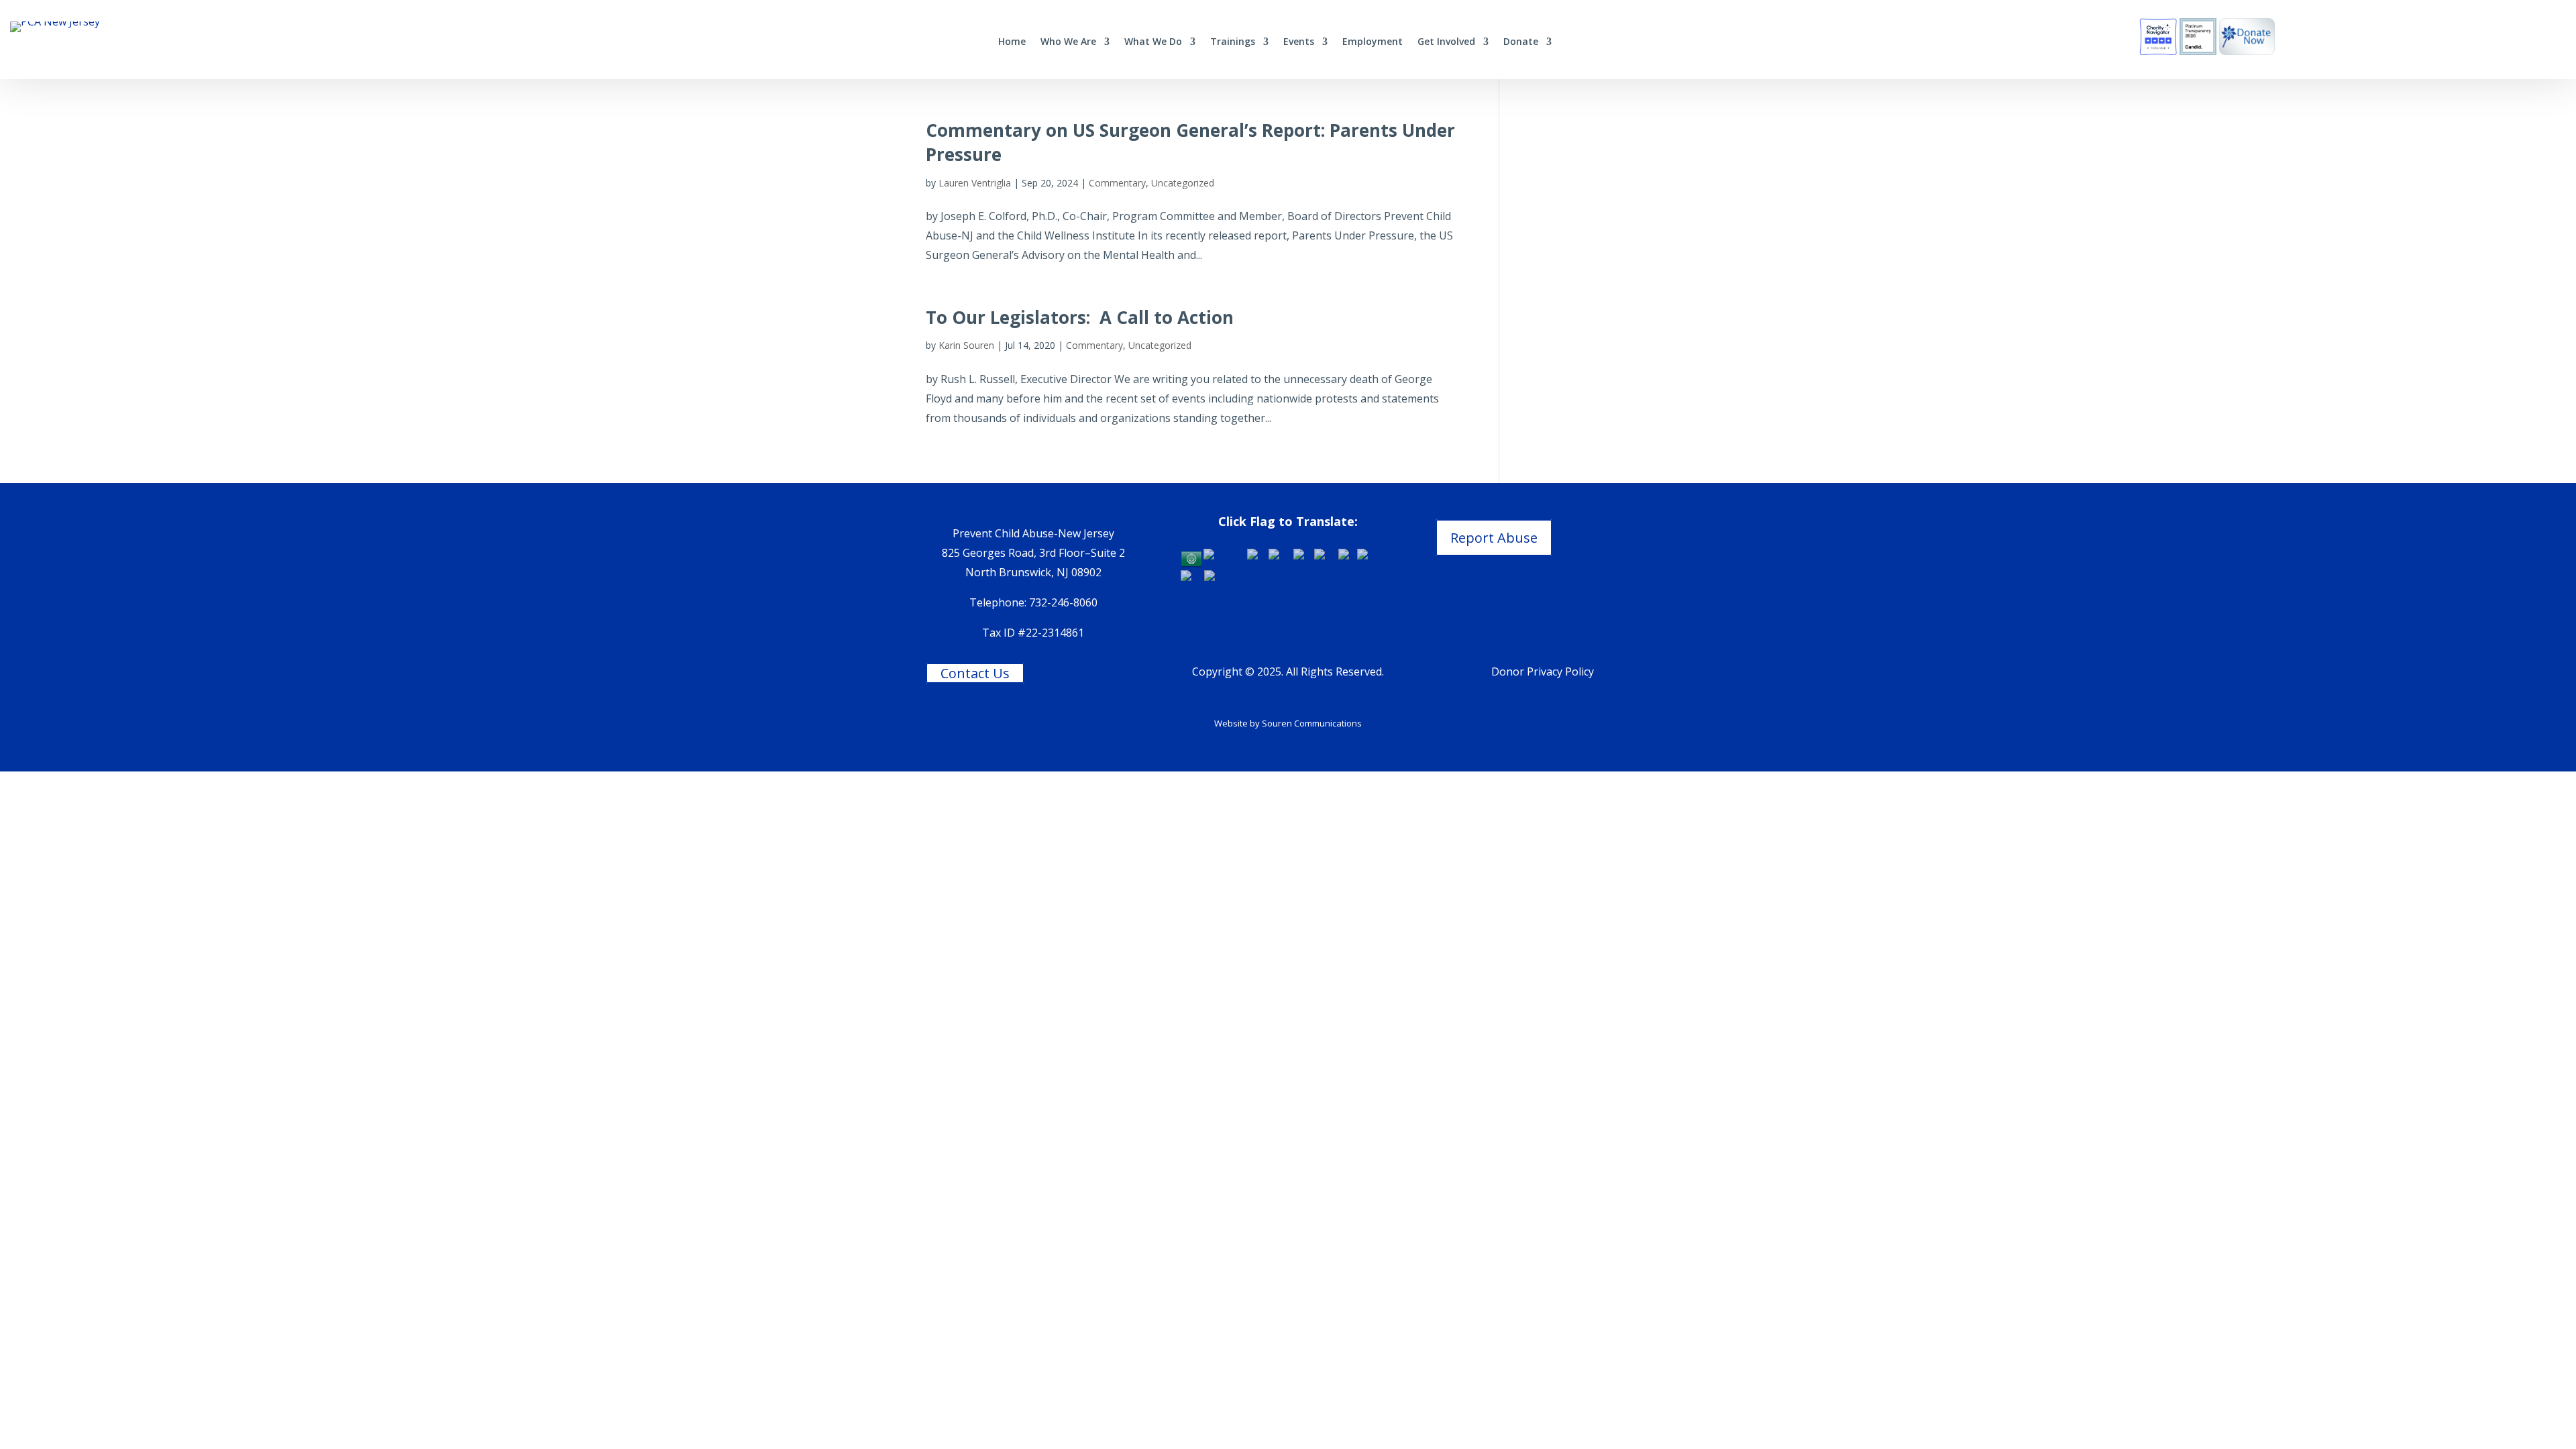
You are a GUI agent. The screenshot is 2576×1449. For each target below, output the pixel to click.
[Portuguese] (1368, 557)
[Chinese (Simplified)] (1225, 557)
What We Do (1153, 42)
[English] (1281, 557)
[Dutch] (1258, 557)
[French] (1304, 557)
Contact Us (975, 673)
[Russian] (1192, 579)
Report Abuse (1494, 538)
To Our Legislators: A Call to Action (1080, 317)
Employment (1373, 42)
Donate (1521, 42)
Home (1012, 42)
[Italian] (1348, 557)
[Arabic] (1192, 557)
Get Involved (1446, 42)
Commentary (1117, 183)
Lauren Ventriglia (975, 183)
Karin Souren (966, 345)
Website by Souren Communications (1288, 723)
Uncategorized (1183, 183)
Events (1299, 42)
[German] (1326, 557)
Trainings (1233, 42)
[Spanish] (1216, 579)
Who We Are (1068, 42)
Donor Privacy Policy (1543, 672)
